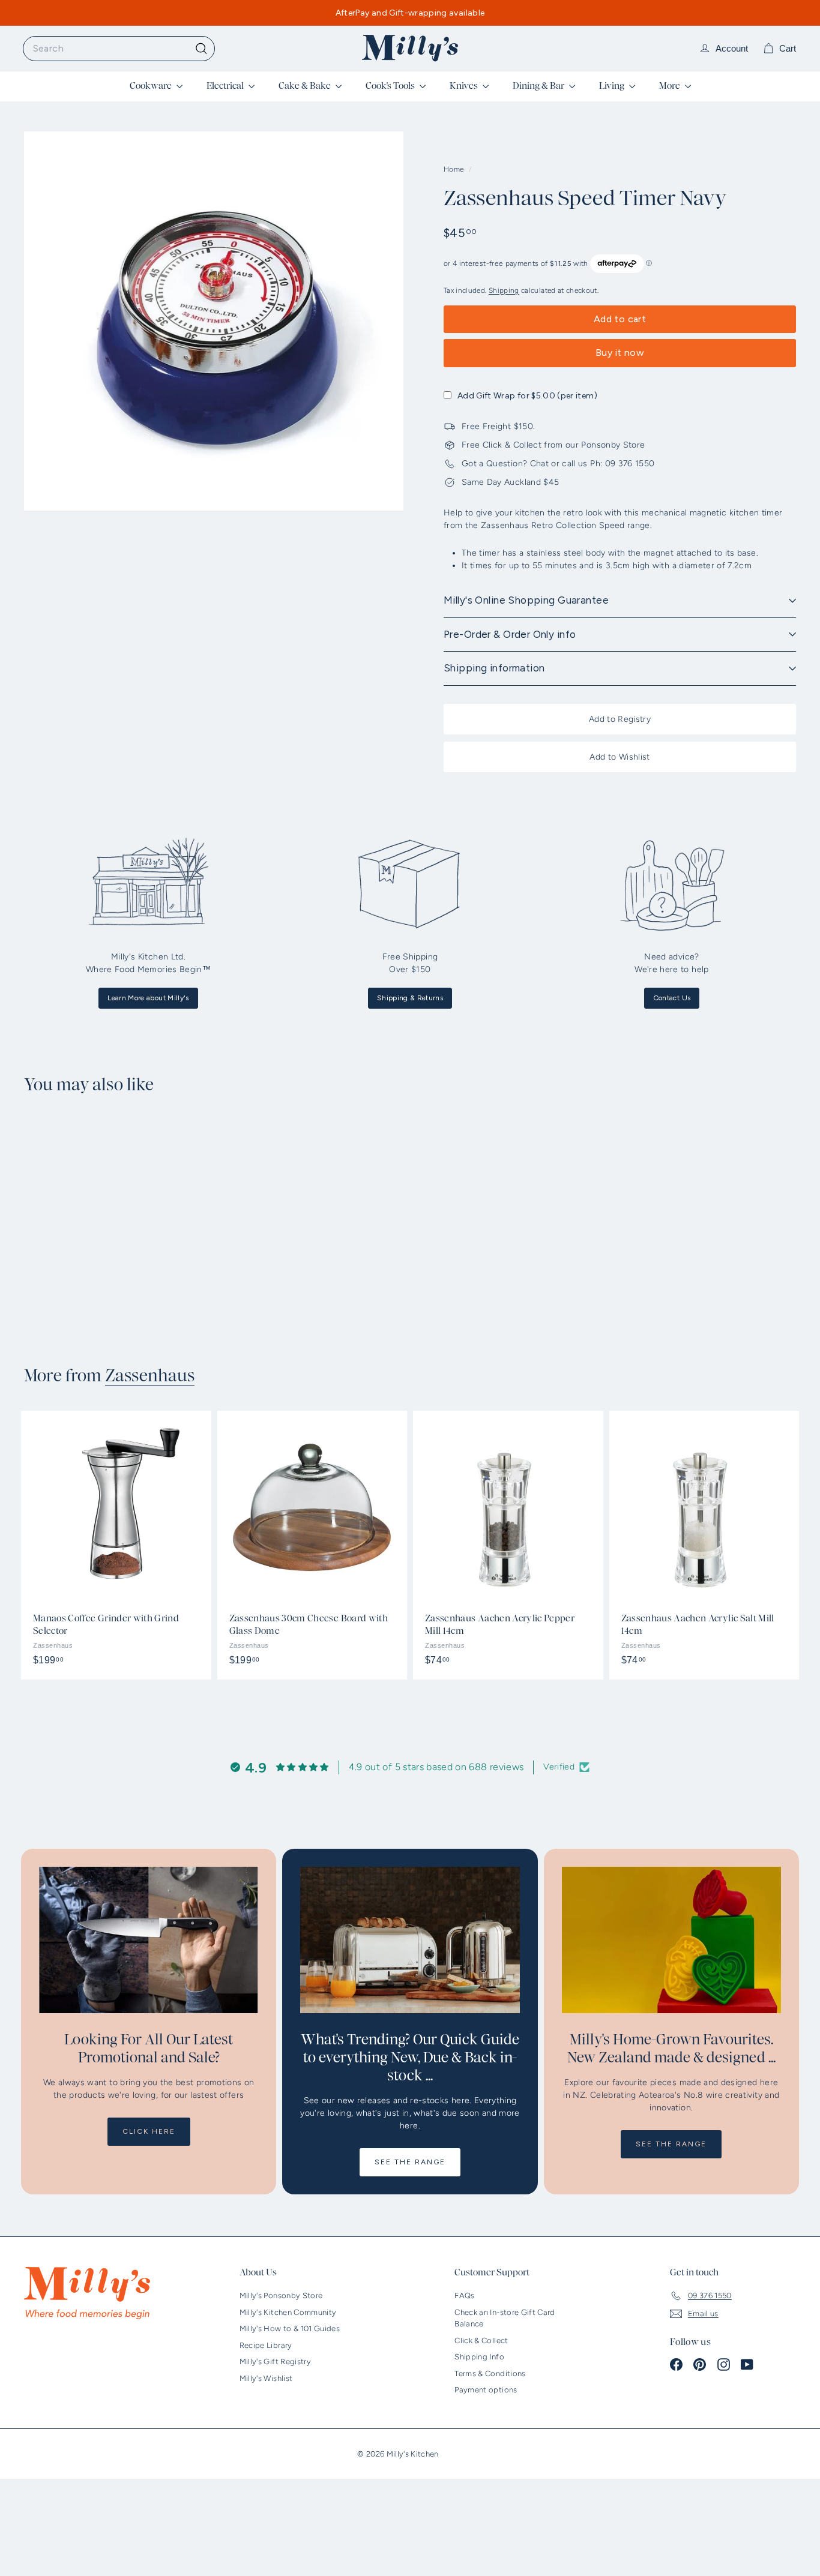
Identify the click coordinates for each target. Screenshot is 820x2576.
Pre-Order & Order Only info (510, 634)
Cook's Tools (391, 86)
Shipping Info (479, 2357)
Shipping (504, 290)
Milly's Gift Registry (275, 2361)
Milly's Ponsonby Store (281, 2295)
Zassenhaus (150, 1376)
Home (455, 169)
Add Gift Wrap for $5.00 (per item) (527, 396)
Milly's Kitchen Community (288, 2312)
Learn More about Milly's (148, 998)
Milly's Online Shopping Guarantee (526, 600)
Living (613, 86)
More (671, 86)
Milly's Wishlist (266, 2378)
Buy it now (620, 353)
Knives (465, 86)
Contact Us (672, 998)
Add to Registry (620, 719)
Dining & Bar (539, 86)
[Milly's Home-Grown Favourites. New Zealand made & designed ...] (671, 1940)
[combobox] (119, 49)
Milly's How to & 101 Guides (290, 2328)
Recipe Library (266, 2345)
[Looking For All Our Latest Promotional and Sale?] (149, 1940)
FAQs (464, 2295)
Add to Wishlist (620, 757)
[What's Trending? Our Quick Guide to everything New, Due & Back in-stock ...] (410, 1940)
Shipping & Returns (410, 998)
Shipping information (494, 668)
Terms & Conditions (490, 2373)
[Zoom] (214, 321)
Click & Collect (481, 2340)
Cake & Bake (306, 86)
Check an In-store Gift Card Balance (505, 2318)
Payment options (486, 2390)
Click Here (149, 2131)
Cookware (152, 86)
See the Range (410, 2162)
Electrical (226, 86)
